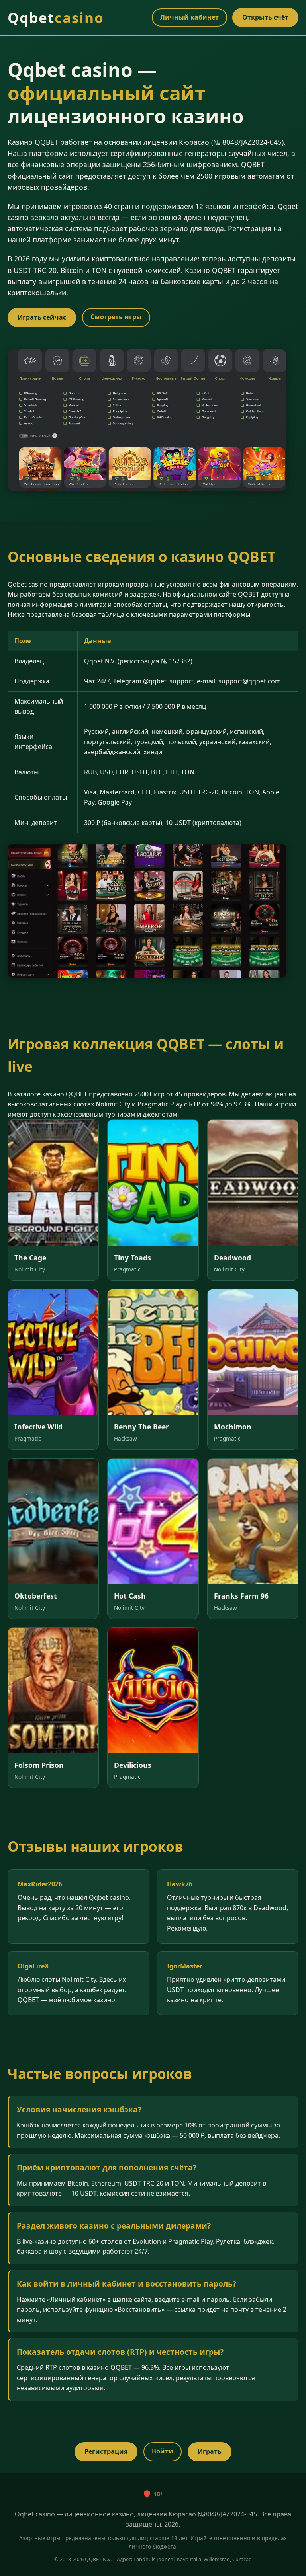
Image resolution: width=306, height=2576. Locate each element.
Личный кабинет (189, 17)
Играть (210, 2451)
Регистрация (106, 2451)
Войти (163, 2451)
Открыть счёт (265, 17)
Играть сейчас (42, 317)
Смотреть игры (116, 317)
